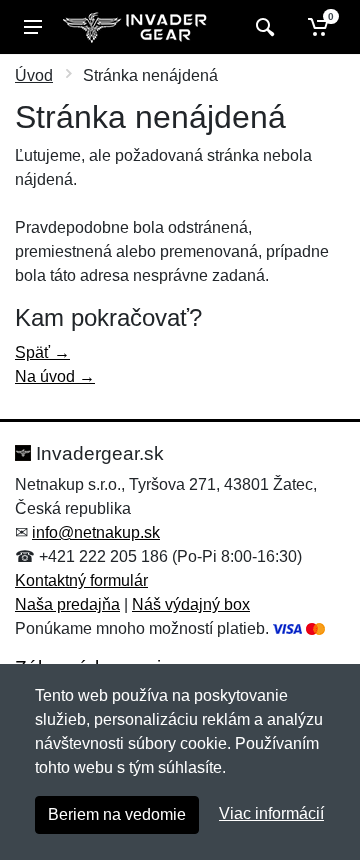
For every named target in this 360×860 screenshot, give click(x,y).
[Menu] (33, 27)
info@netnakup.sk (96, 532)
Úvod (34, 75)
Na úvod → (55, 376)
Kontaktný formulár (81, 580)
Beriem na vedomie (117, 814)
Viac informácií (271, 813)
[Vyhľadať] (262, 27)
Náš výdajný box (191, 604)
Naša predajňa (67, 604)
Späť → (42, 352)
